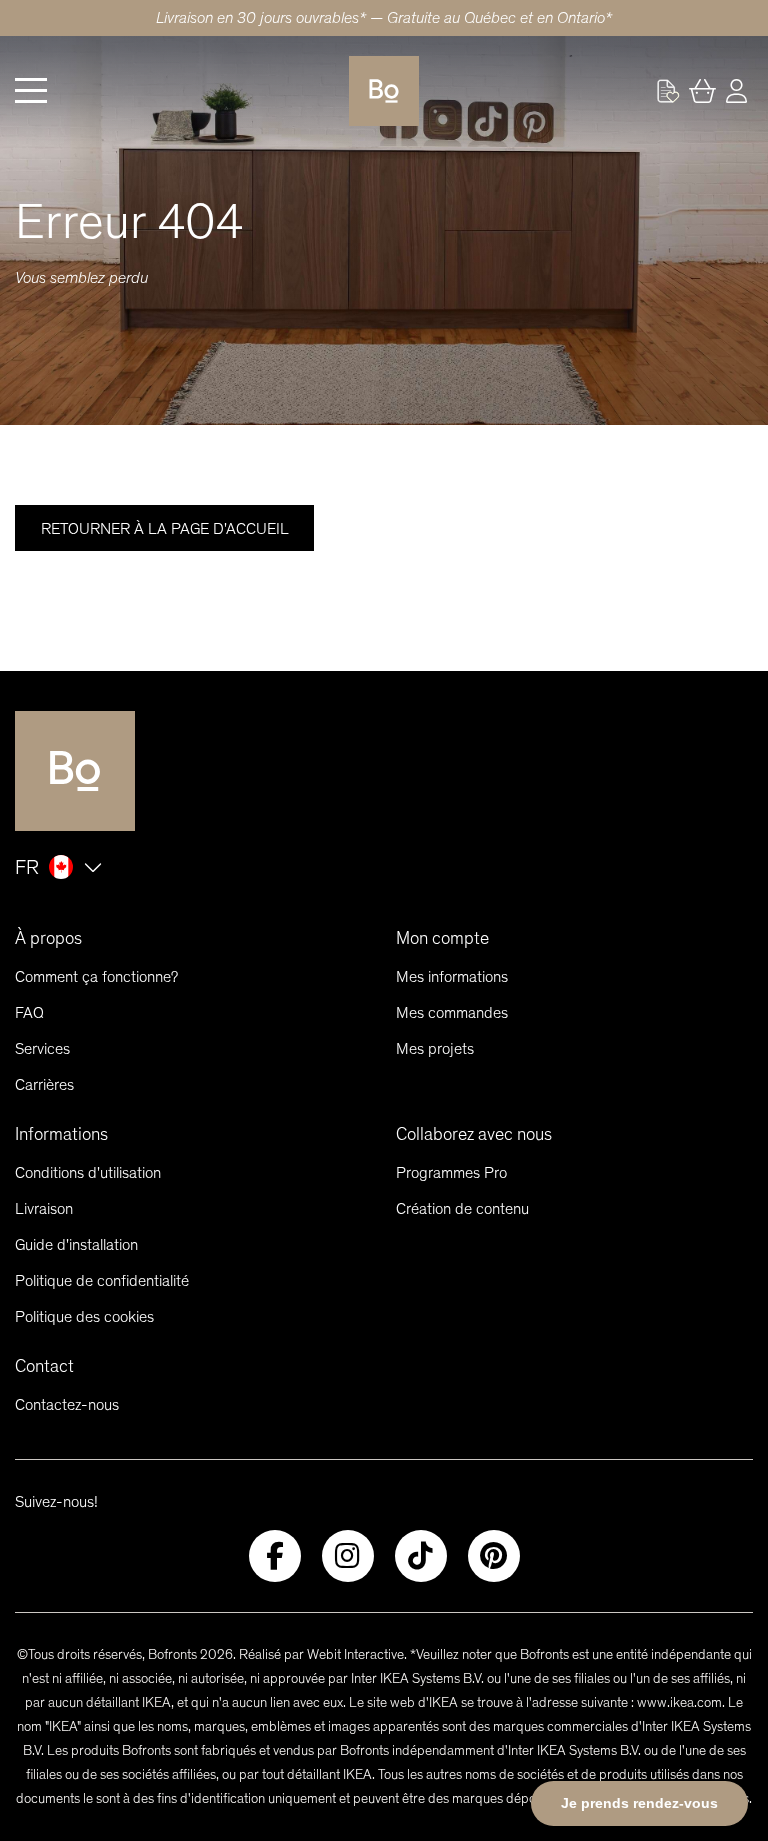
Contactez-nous (67, 1404)
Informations (61, 1134)
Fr (27, 867)
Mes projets (435, 1048)
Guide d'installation (76, 1244)
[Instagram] (348, 1556)
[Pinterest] (494, 1556)
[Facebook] (275, 1556)
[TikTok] (421, 1556)
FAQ (29, 1012)
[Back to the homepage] (384, 91)
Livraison (44, 1208)
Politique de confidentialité (102, 1280)
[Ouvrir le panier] (702, 91)
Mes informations (452, 976)
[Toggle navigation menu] (31, 91)
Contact (44, 1366)
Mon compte (442, 938)
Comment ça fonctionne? (96, 976)
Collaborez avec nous (474, 1134)
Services (42, 1048)
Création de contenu (462, 1208)
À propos (48, 938)
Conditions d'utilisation (88, 1172)
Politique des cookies (84, 1316)
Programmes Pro (451, 1172)
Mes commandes (452, 1012)
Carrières (44, 1084)
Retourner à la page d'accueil (165, 528)
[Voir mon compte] (668, 91)
